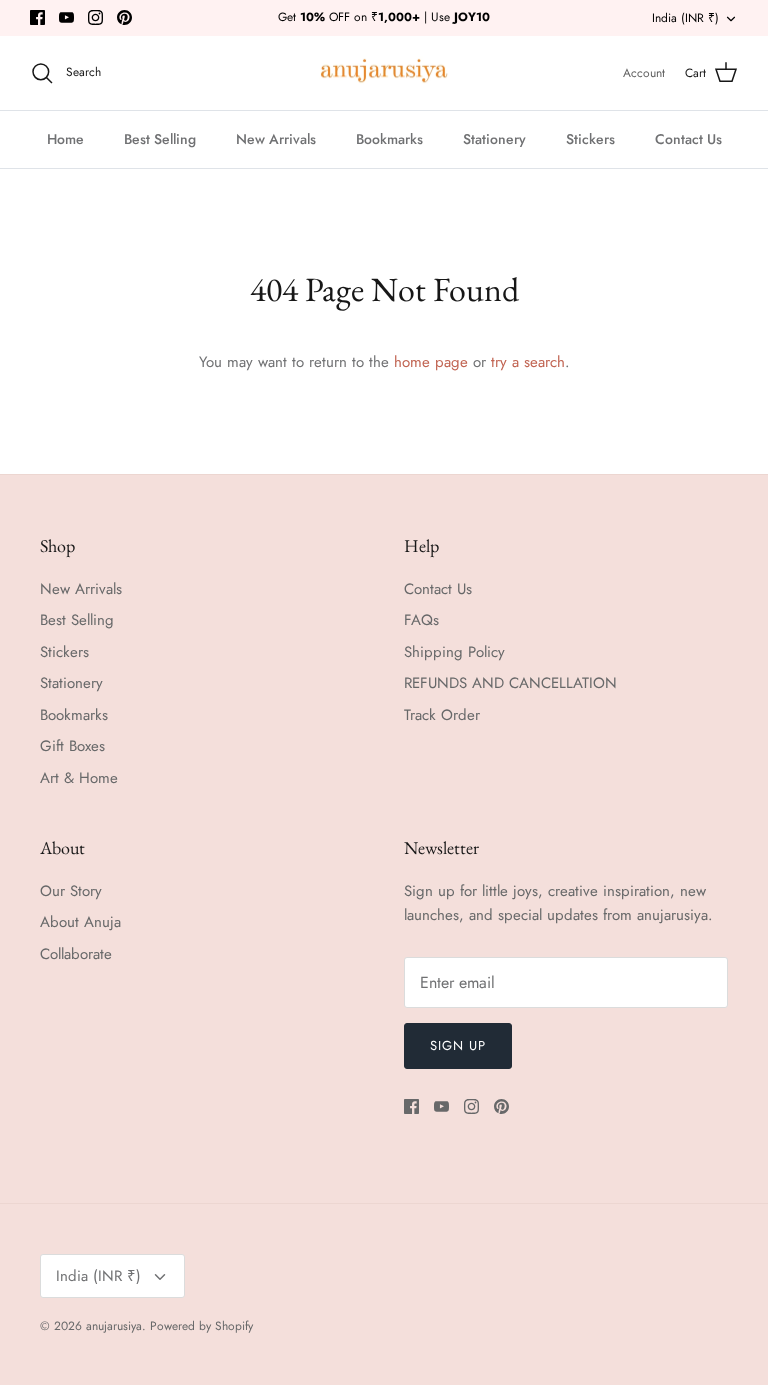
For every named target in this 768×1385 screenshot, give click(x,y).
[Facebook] (37, 17)
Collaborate (76, 954)
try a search (528, 362)
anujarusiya (114, 1326)
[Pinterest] (124, 17)
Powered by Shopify (201, 1326)
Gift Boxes (72, 746)
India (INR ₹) (685, 18)
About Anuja (80, 922)
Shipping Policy (454, 652)
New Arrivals (276, 139)
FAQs (421, 620)
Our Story (71, 891)
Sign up (458, 1045)
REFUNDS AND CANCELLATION (510, 683)
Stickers (590, 139)
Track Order (442, 715)
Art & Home (79, 778)
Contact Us (688, 139)
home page (431, 362)
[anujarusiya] (384, 73)
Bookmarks (389, 139)
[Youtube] (66, 17)
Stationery (494, 139)
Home (65, 139)
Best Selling (160, 139)
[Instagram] (95, 17)
